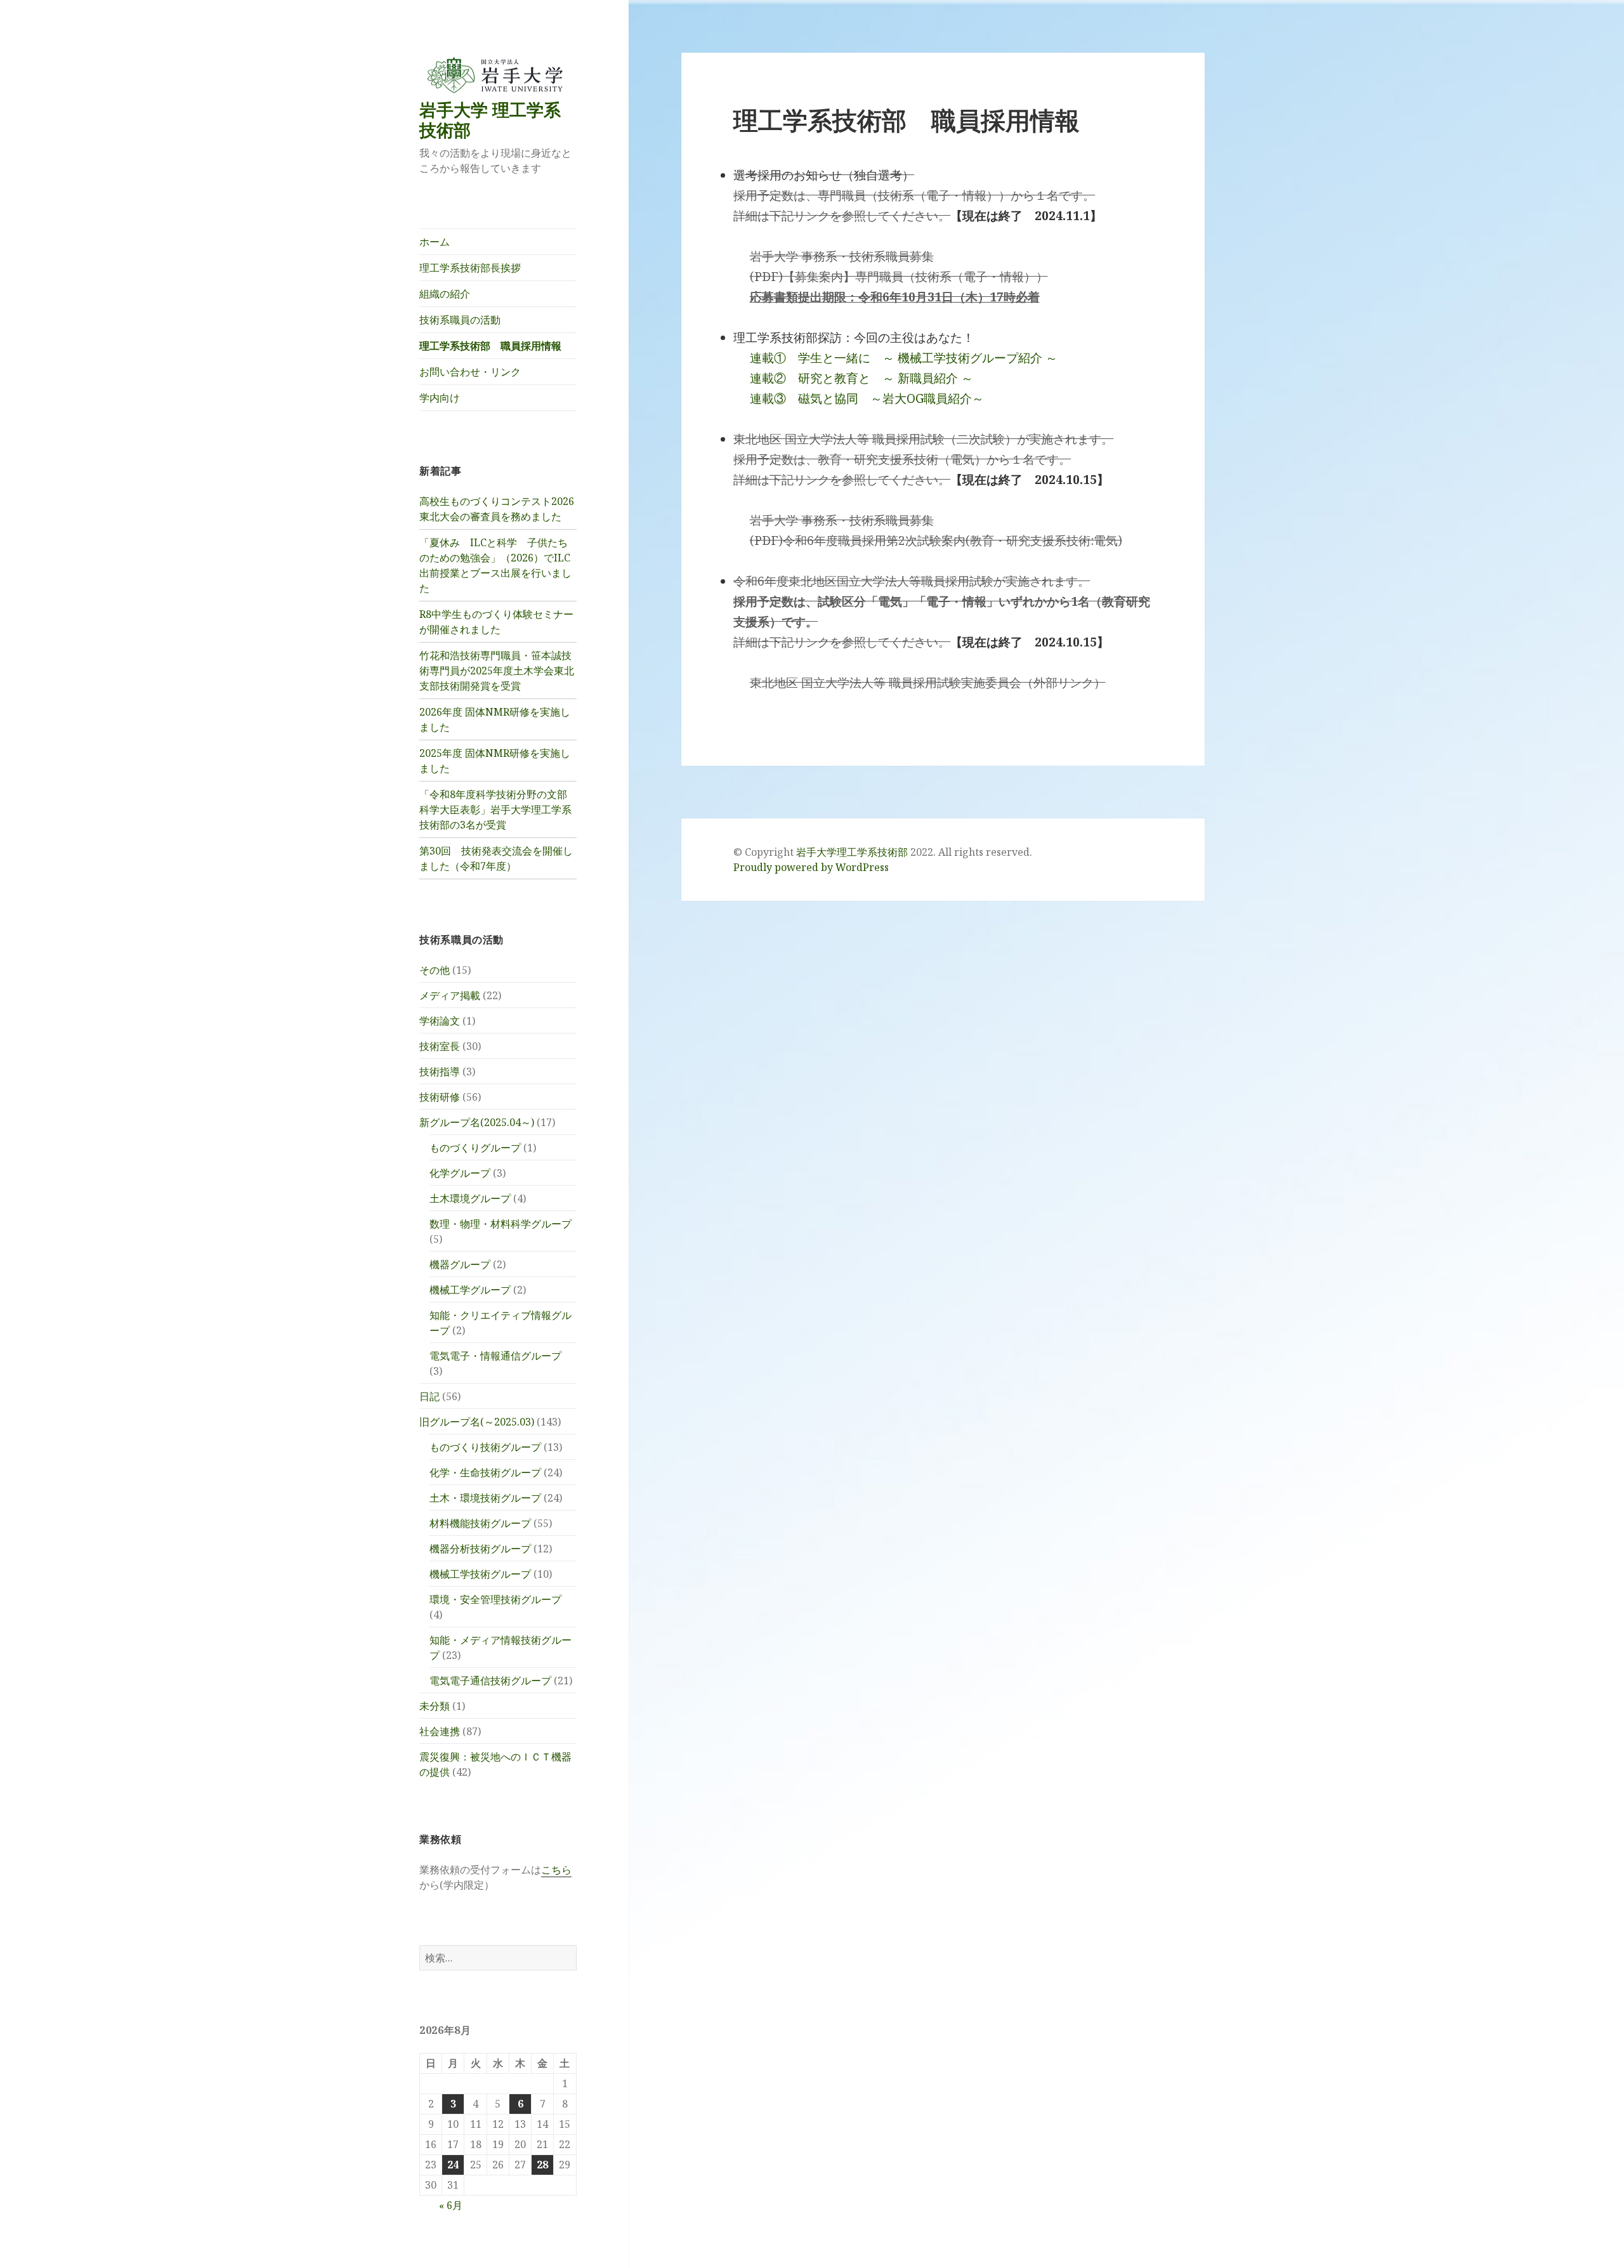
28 (542, 2165)
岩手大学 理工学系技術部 (490, 120)
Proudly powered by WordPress (811, 867)
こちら (556, 1870)
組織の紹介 (445, 294)
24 (453, 2165)
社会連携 (440, 1731)
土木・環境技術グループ (485, 1498)
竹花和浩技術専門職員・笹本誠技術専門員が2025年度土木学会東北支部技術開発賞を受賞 (497, 671)
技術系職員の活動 (460, 320)
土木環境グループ (470, 1198)
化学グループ (460, 1173)
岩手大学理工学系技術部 (852, 852)
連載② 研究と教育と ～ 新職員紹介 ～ (861, 378)
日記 (429, 1396)
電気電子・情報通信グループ (495, 1356)
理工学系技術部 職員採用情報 (490, 346)
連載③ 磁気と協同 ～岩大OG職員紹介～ (867, 398)
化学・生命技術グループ (485, 1472)
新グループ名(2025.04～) (477, 1122)
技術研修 (440, 1097)
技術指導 (440, 1072)
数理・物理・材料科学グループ (501, 1224)
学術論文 (440, 1021)
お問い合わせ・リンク (470, 372)
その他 (435, 970)
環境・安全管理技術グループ (495, 1599)
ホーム (435, 242)
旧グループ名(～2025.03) (477, 1422)
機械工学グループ (470, 1290)
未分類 (435, 1706)
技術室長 (440, 1046)
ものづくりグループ (475, 1148)
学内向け (440, 398)
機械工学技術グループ (480, 1574)
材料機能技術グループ (480, 1523)
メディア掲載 (450, 995)
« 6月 (451, 2205)
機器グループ (460, 1264)
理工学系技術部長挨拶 (470, 268)
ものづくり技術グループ (485, 1447)
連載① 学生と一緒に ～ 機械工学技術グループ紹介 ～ (904, 358)
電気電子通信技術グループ (490, 1681)
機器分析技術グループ (480, 1549)
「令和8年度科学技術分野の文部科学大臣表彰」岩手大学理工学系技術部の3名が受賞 (495, 810)
